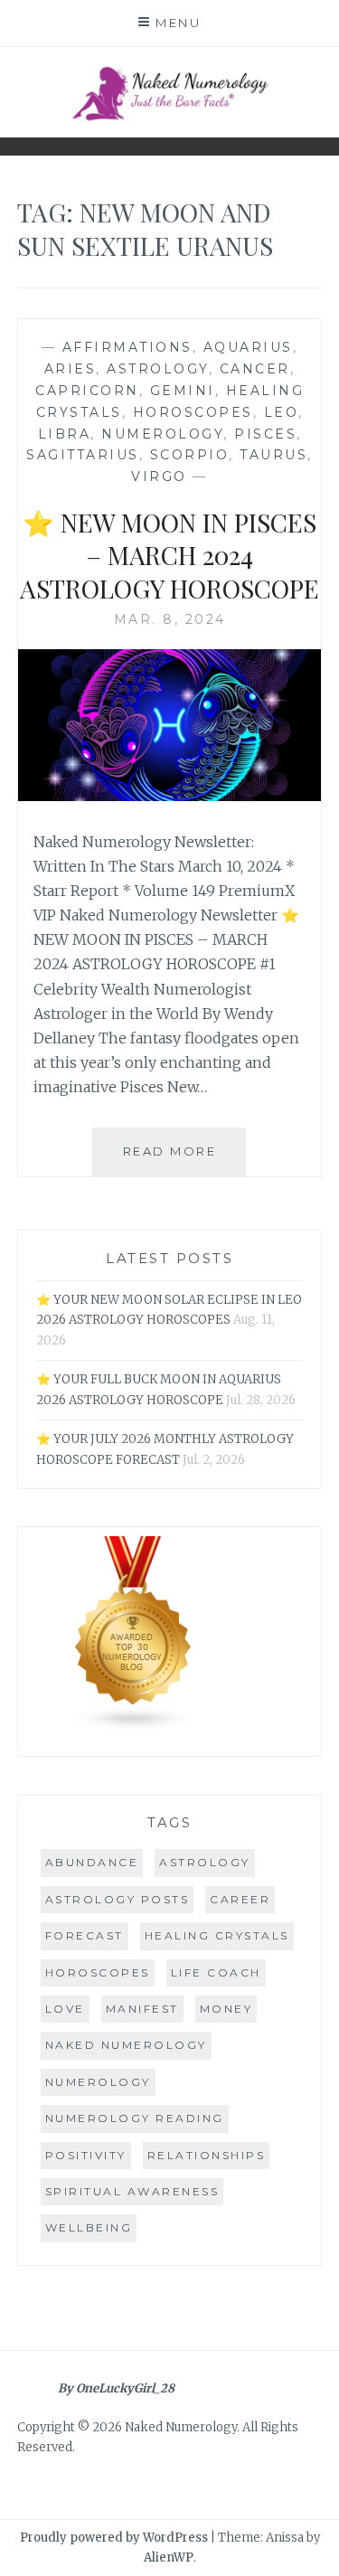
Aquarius (248, 347)
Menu (178, 23)
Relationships (207, 2155)
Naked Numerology (126, 2045)
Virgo (159, 477)
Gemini (183, 391)
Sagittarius (83, 455)
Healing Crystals (217, 1935)
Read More (184, 1160)
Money (226, 2009)
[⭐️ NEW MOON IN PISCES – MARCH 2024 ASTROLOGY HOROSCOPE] (170, 796)
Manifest (142, 2009)
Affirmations (127, 347)
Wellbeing (89, 2227)
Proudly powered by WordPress (114, 2538)
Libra (65, 434)
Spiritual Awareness (132, 2191)
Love (65, 2009)
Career (240, 1899)
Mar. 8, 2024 (170, 619)
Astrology (158, 369)
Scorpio (190, 455)
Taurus (273, 455)
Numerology (162, 434)
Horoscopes (193, 412)
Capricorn (87, 391)
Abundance (92, 1862)
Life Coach (216, 1972)
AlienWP (169, 2557)
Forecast (85, 1935)
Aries (71, 369)
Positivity (86, 2155)
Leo (282, 412)
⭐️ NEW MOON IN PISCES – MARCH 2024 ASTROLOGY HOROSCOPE (169, 555)
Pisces (265, 434)
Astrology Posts (118, 1899)
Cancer (255, 369)
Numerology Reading (135, 2118)
